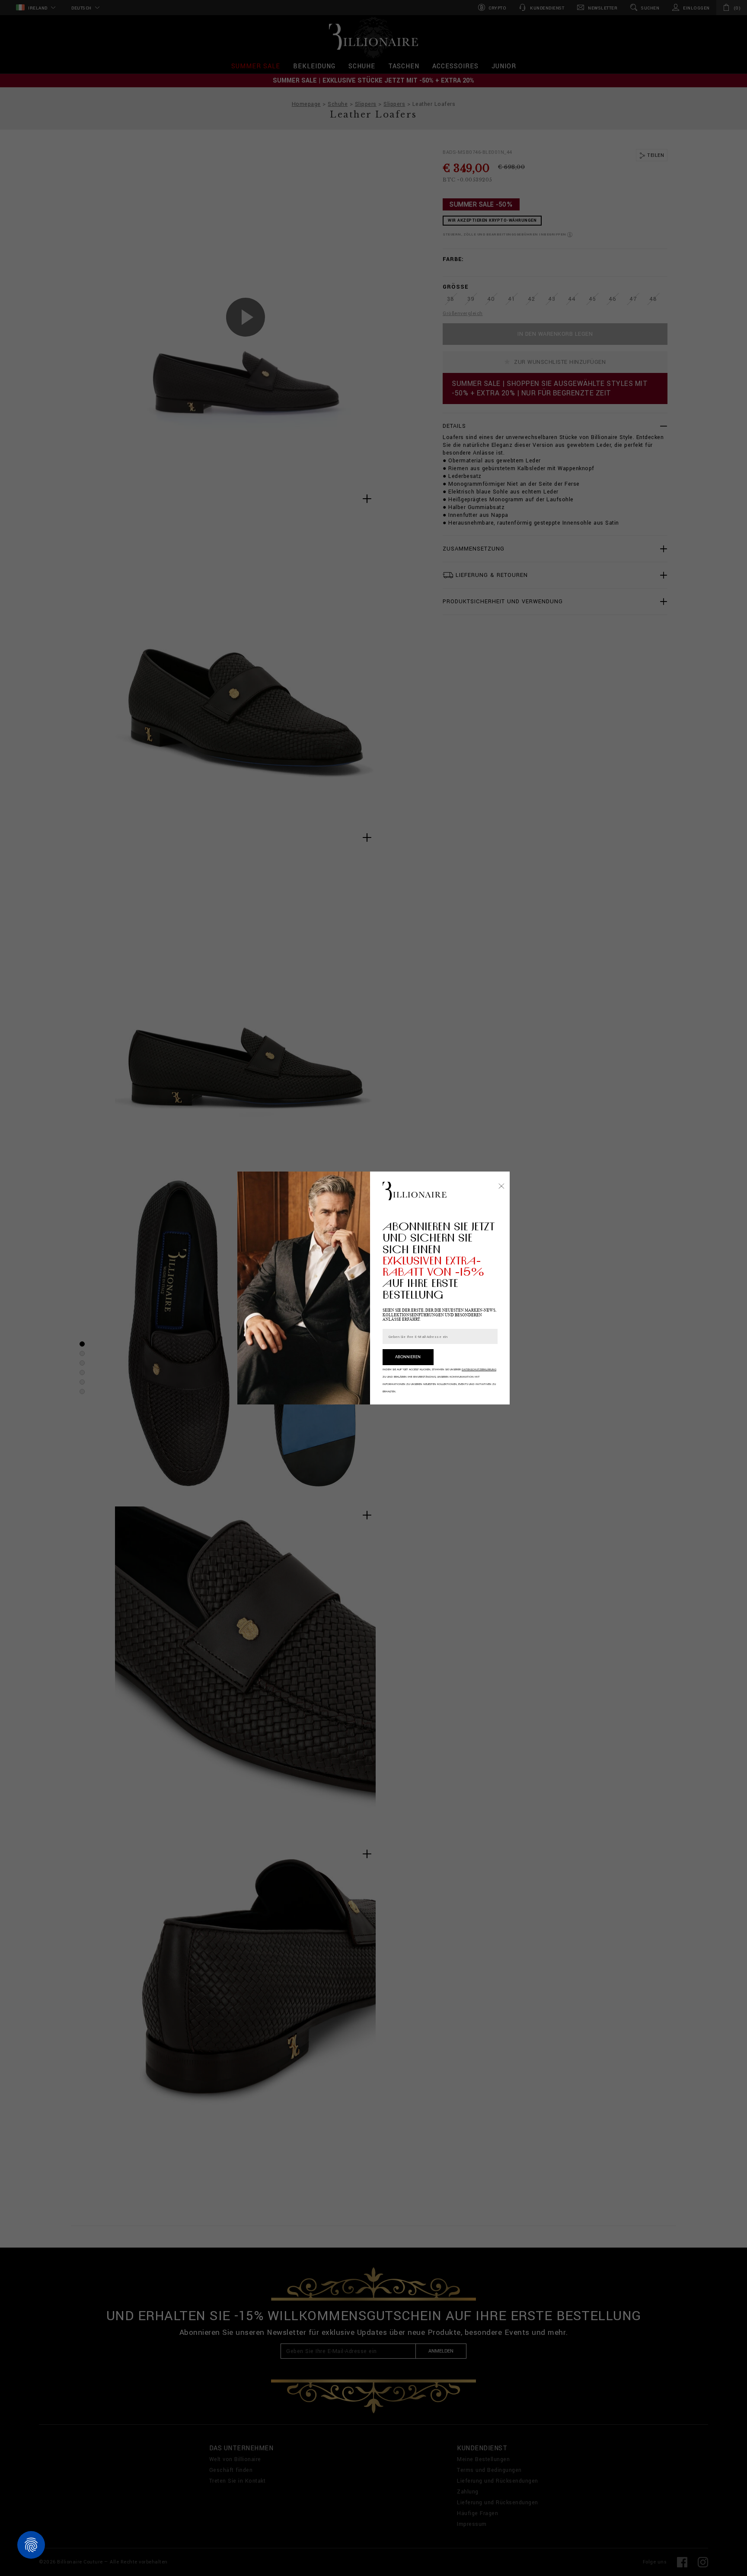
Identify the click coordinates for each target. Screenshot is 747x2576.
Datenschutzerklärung (479, 1369)
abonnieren (408, 1357)
